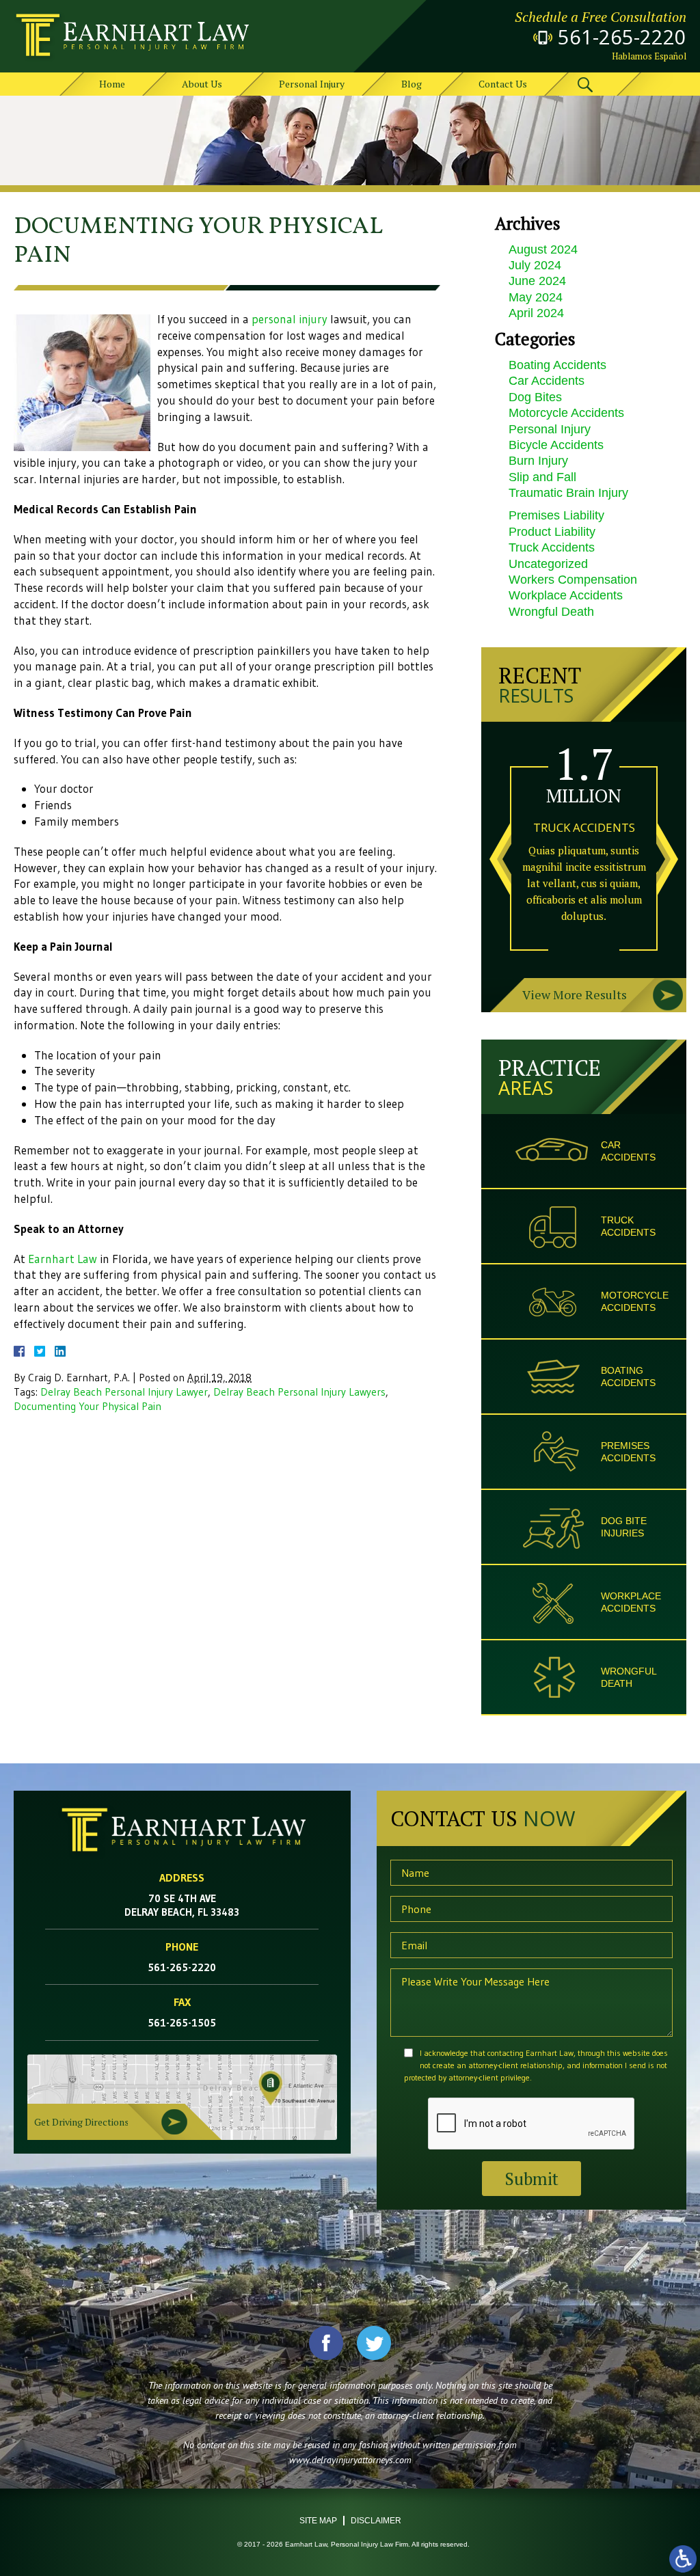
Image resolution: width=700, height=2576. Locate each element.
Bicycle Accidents (556, 445)
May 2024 (536, 297)
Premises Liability (556, 515)
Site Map (318, 2521)
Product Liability (552, 532)
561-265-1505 (182, 2023)
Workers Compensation (573, 580)
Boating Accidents (557, 365)
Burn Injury (538, 461)
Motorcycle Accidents (566, 413)
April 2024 (536, 313)
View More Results (575, 994)
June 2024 (537, 281)
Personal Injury (312, 84)
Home (112, 84)
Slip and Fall (542, 477)
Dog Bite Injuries (624, 1527)
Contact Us (503, 84)
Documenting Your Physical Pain (87, 1406)
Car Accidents (547, 381)
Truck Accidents (552, 547)
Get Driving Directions (82, 2122)
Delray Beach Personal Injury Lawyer (124, 1392)
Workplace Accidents (566, 595)
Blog (412, 84)
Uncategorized (548, 564)
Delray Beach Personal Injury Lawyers (299, 1392)
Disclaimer (376, 2521)
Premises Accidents (628, 1452)
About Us (202, 84)
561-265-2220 (622, 37)
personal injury (290, 319)
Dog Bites (535, 397)
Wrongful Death (551, 612)
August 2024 (543, 249)
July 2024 (535, 265)
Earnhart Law (63, 1259)
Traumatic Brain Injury (568, 493)
